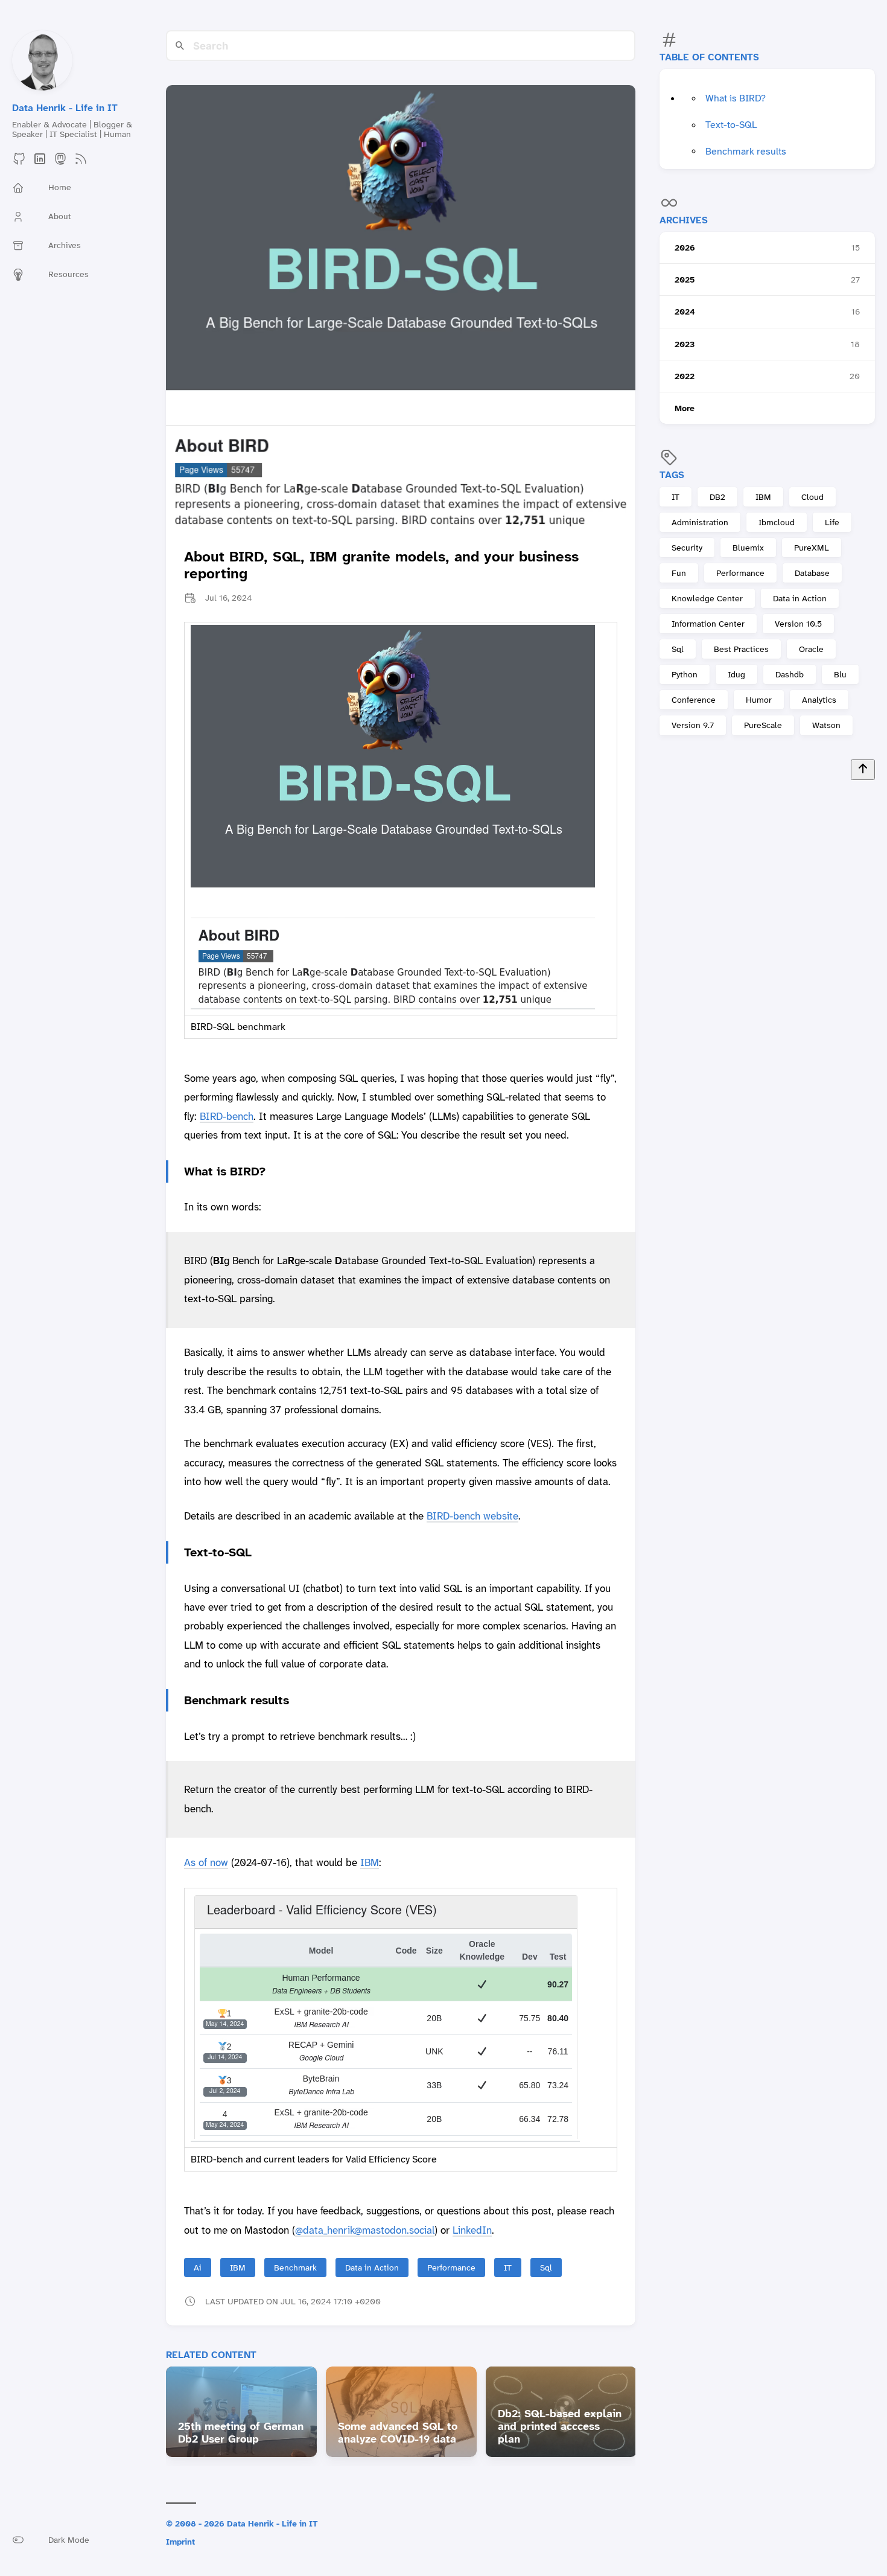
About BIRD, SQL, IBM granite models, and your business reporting (381, 565)
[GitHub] (19, 163)
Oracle (811, 650)
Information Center (708, 624)
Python (685, 675)
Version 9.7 (693, 726)
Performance (740, 573)
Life (832, 522)
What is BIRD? (736, 99)
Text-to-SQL (731, 125)
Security (687, 548)
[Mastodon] (60, 163)
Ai (198, 2268)
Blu (840, 675)
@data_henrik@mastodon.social (365, 2230)
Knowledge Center (707, 598)
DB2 (717, 497)
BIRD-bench (227, 1116)
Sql (678, 650)
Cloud (812, 497)
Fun (679, 573)
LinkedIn (472, 2230)
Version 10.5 (798, 624)
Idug (736, 675)
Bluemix (748, 548)
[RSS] (81, 163)
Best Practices (741, 650)
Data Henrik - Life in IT (65, 108)
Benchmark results (746, 151)
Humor (759, 700)
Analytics (819, 700)
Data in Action (800, 598)
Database (812, 573)
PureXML (812, 548)
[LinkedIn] (40, 163)
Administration (700, 522)
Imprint (180, 2542)
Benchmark (295, 2268)
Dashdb (790, 675)
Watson (826, 726)
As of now (206, 1862)
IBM (763, 497)
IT (676, 497)
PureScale (763, 726)
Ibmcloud (777, 522)
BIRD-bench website (472, 1516)
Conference (694, 700)
